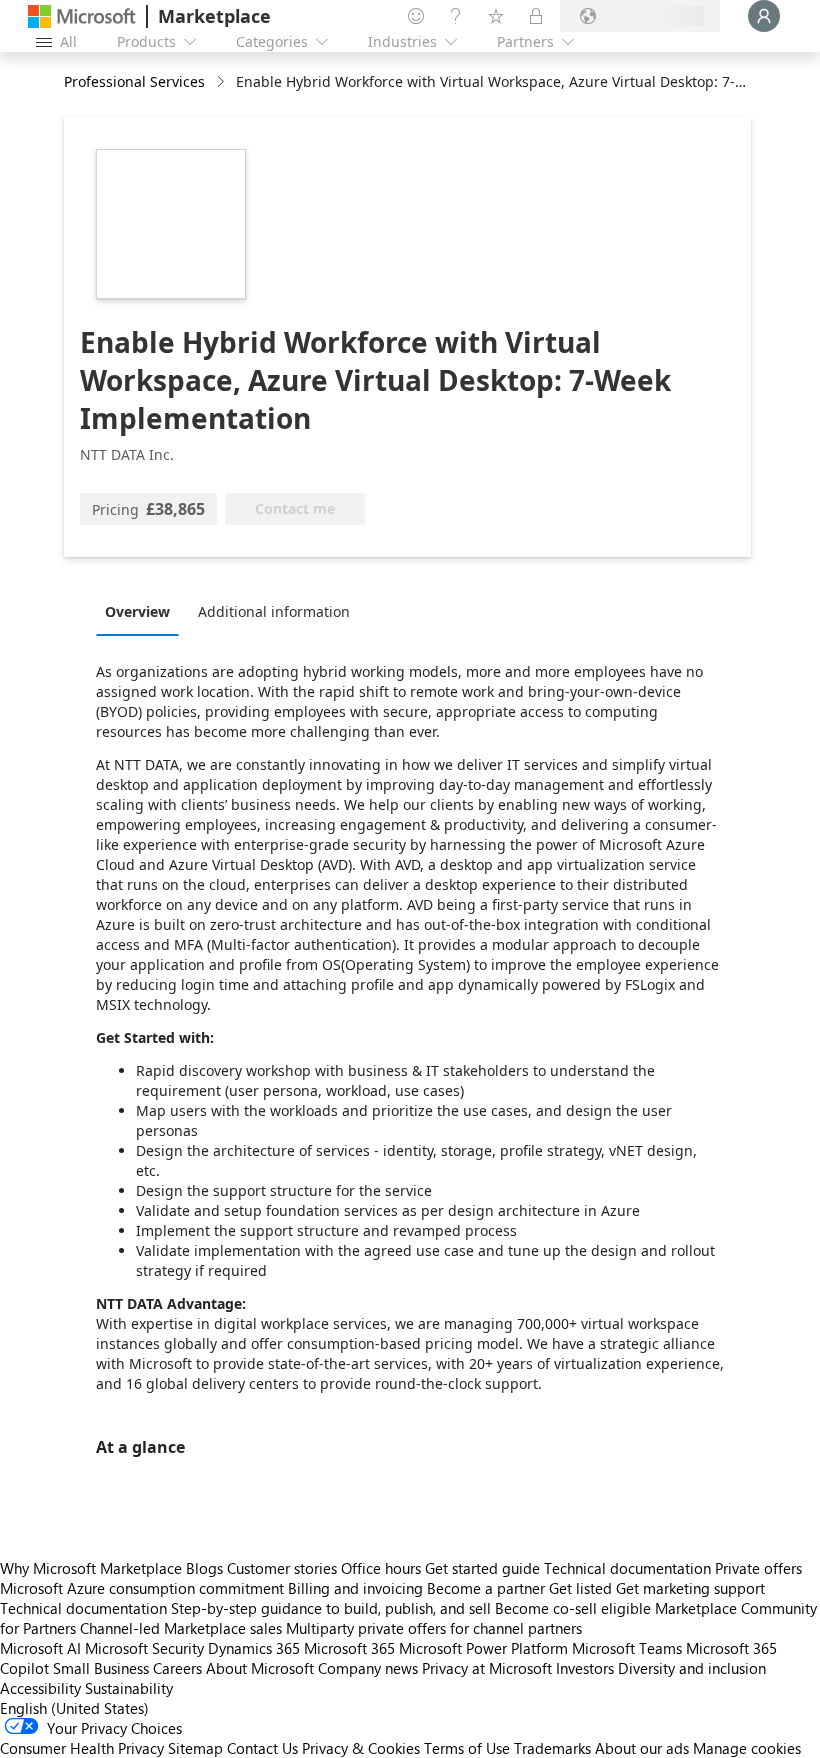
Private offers (758, 1568)
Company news (368, 1668)
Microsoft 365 (349, 1648)
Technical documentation (627, 1568)
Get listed (580, 1588)
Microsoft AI (40, 1648)
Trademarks (552, 1748)
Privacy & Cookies (361, 1748)
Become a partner (486, 1588)
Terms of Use (467, 1748)
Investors (585, 1668)
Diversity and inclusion (692, 1668)
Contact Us (262, 1748)
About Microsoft (260, 1668)
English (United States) (74, 1708)
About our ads (642, 1748)
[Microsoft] (82, 16)
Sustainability (129, 1688)
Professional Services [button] (134, 81)
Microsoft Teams (627, 1648)
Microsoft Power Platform (483, 1648)
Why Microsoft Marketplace (91, 1568)
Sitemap (195, 1748)
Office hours (381, 1568)
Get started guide (482, 1568)
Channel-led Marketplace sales (181, 1628)
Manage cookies (747, 1748)
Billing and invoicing (355, 1588)
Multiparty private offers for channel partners (434, 1628)
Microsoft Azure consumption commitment (144, 1588)
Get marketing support (690, 1588)
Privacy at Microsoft (487, 1668)
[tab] (142, 611)
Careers (177, 1668)
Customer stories (282, 1568)
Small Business (101, 1668)
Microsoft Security (144, 1648)
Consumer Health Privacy (82, 1748)
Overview (137, 611)
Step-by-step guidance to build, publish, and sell (331, 1608)
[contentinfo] (222, 82)
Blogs (204, 1568)
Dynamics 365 (254, 1648)
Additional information (274, 611)
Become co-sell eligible (573, 1608)
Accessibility (40, 1688)
